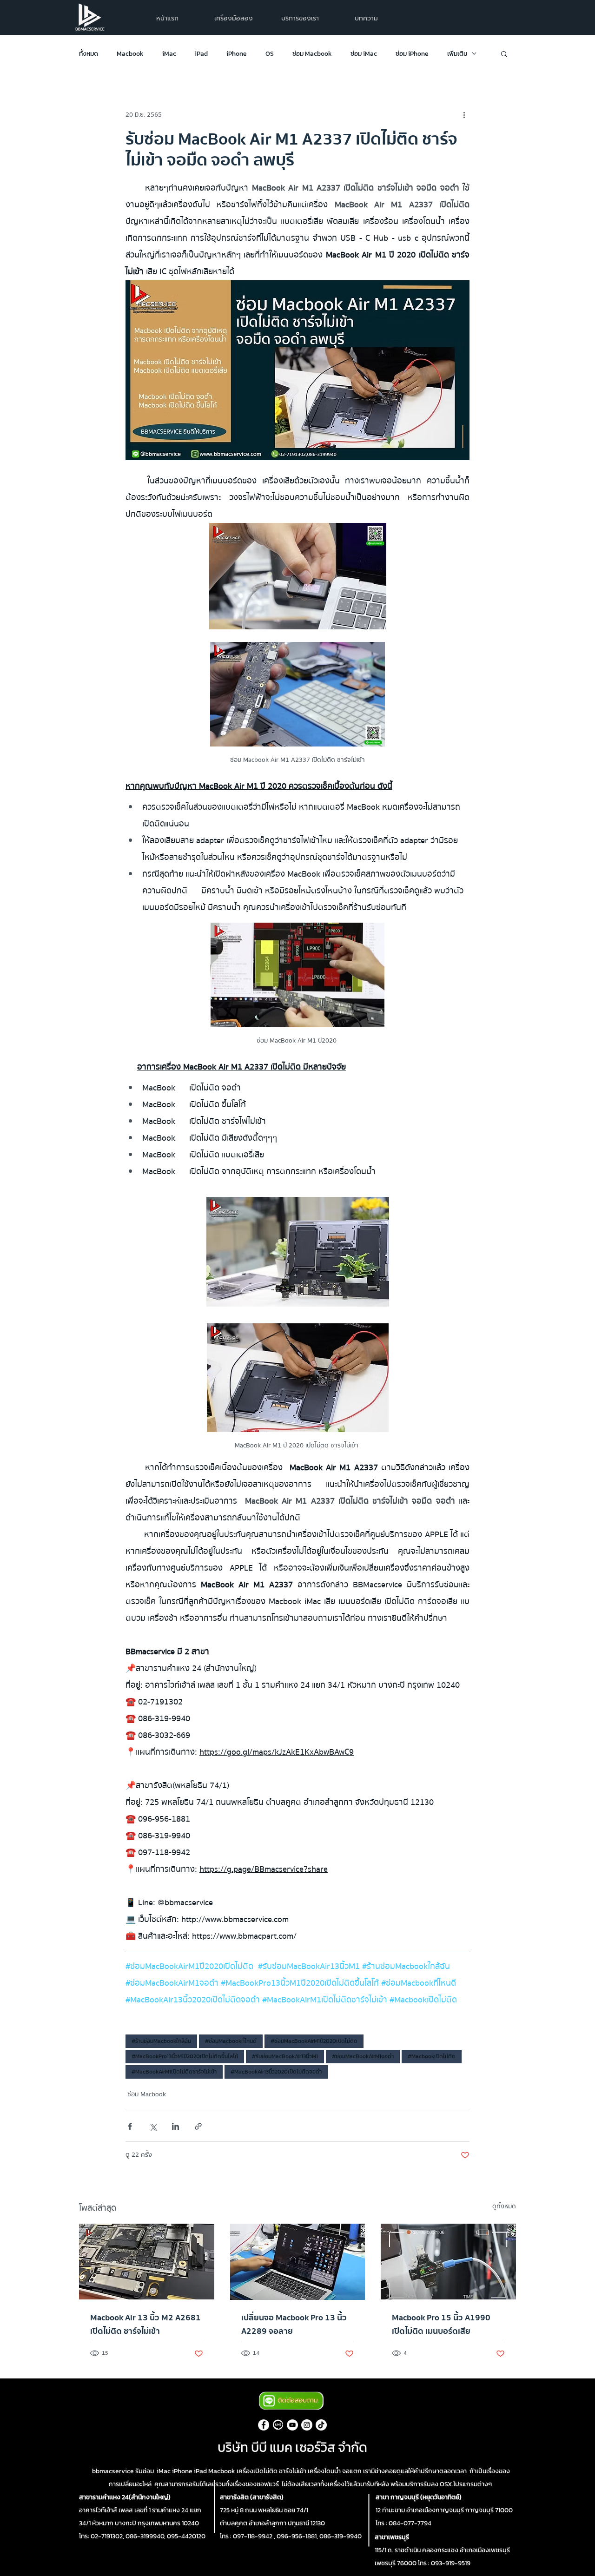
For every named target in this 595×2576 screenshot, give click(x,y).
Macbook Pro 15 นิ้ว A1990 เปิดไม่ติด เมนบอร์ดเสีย (441, 2325)
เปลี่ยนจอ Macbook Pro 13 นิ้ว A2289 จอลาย (294, 2325)
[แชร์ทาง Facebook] (130, 2126)
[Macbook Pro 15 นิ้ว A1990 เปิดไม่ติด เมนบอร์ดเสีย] (448, 2262)
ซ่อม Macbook (312, 54)
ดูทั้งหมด (504, 2207)
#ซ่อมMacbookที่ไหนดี (231, 2041)
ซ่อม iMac (364, 54)
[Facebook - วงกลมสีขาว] (264, 2425)
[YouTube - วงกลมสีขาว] (292, 2425)
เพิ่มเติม (457, 54)
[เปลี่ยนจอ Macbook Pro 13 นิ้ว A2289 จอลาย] (298, 2262)
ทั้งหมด (89, 54)
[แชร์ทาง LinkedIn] (175, 2126)
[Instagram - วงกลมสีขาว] (307, 2425)
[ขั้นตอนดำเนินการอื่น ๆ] (464, 115)
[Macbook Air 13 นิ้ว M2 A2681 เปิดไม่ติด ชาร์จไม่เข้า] (147, 2262)
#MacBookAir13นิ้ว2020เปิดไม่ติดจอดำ (276, 2072)
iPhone (237, 54)
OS (270, 54)
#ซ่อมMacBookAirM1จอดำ (363, 2056)
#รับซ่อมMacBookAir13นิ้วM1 (285, 2056)
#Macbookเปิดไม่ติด (432, 2056)
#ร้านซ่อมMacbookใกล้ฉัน (161, 2041)
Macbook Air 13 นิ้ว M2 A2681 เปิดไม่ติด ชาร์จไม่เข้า (145, 2325)
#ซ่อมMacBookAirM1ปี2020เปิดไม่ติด (314, 2041)
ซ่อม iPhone (412, 54)
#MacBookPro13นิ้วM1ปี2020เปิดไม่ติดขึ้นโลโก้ (185, 2056)
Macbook (130, 54)
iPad (201, 54)
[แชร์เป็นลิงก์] (198, 2126)
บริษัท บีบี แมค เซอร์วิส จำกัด (292, 2447)
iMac (169, 54)
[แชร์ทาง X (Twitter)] (153, 2126)
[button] (300, 18)
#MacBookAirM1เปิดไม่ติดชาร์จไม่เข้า (174, 2072)
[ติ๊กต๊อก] (321, 2425)
